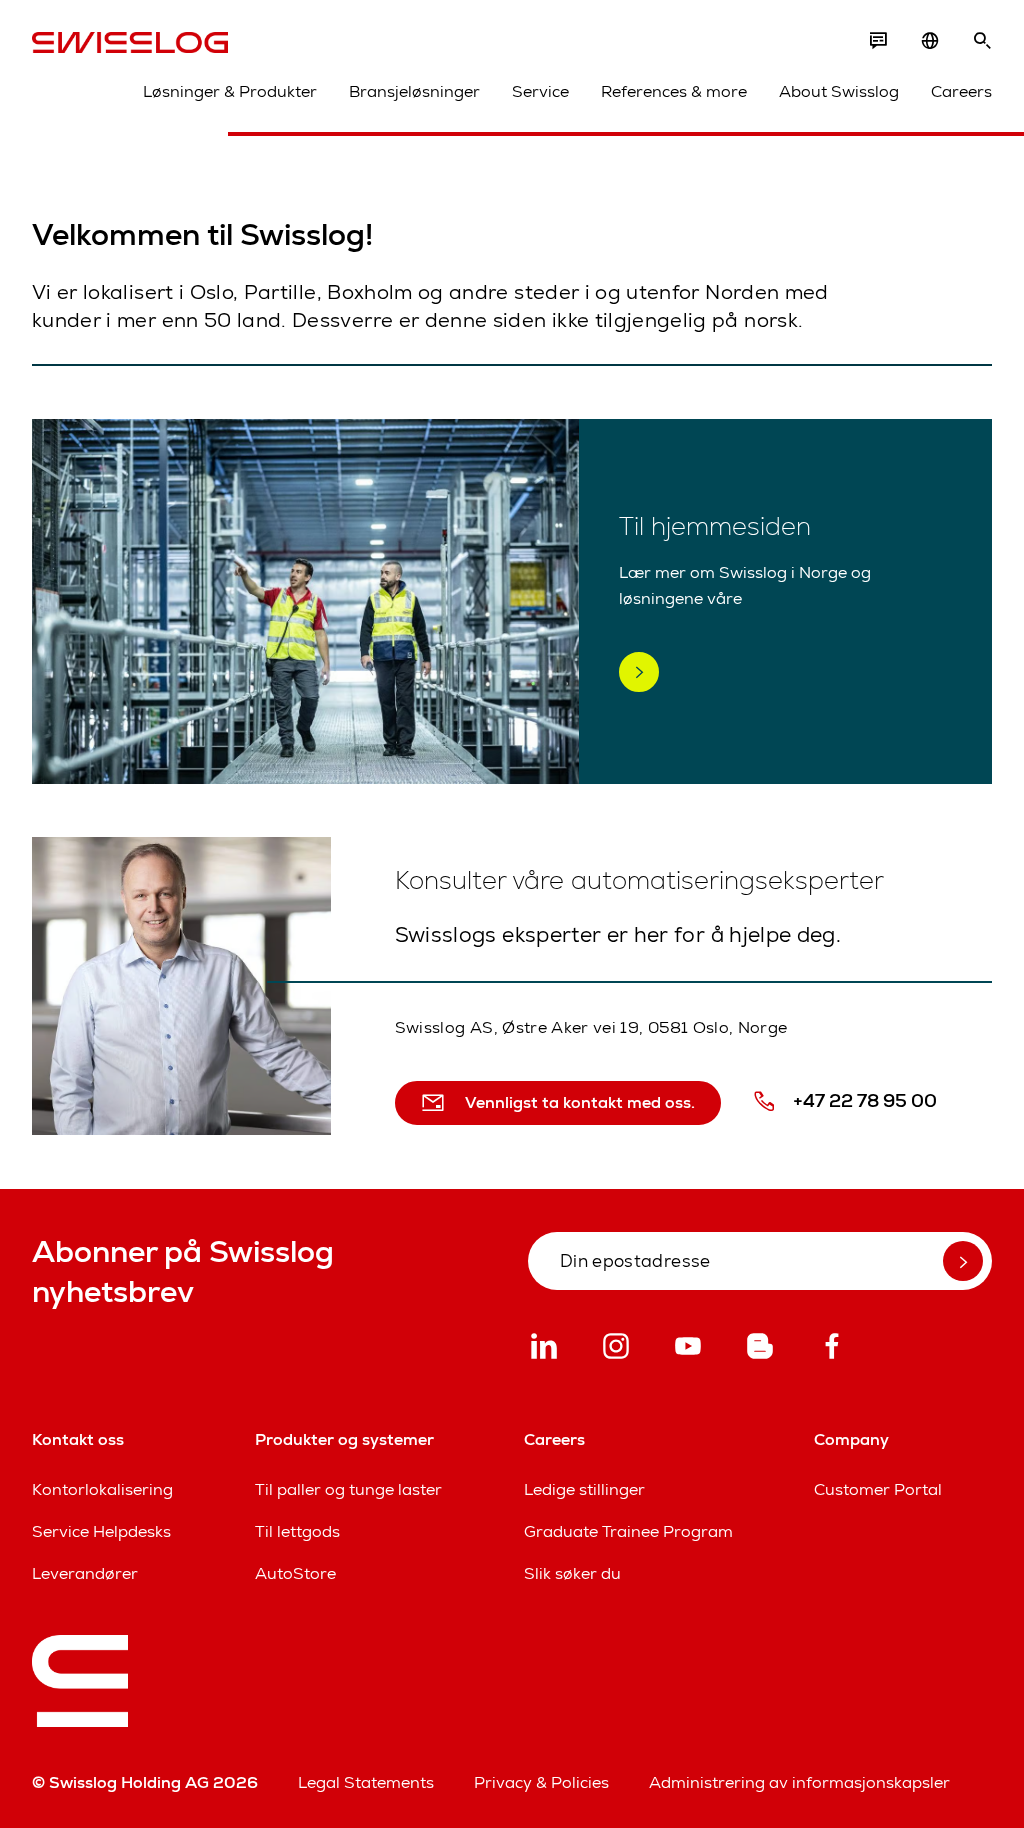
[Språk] (930, 41)
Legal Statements (366, 1782)
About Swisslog (839, 91)
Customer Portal (878, 1489)
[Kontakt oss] (878, 41)
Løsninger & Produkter (230, 91)
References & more (674, 91)
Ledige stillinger (584, 1489)
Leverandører (85, 1573)
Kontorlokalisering (102, 1489)
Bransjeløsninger (414, 91)
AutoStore (295, 1573)
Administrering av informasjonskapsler (799, 1782)
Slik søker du (572, 1573)
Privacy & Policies (541, 1782)
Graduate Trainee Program (628, 1531)
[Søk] (982, 41)
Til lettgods (297, 1531)
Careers (961, 91)
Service (540, 91)
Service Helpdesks (101, 1531)
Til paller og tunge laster (348, 1489)
